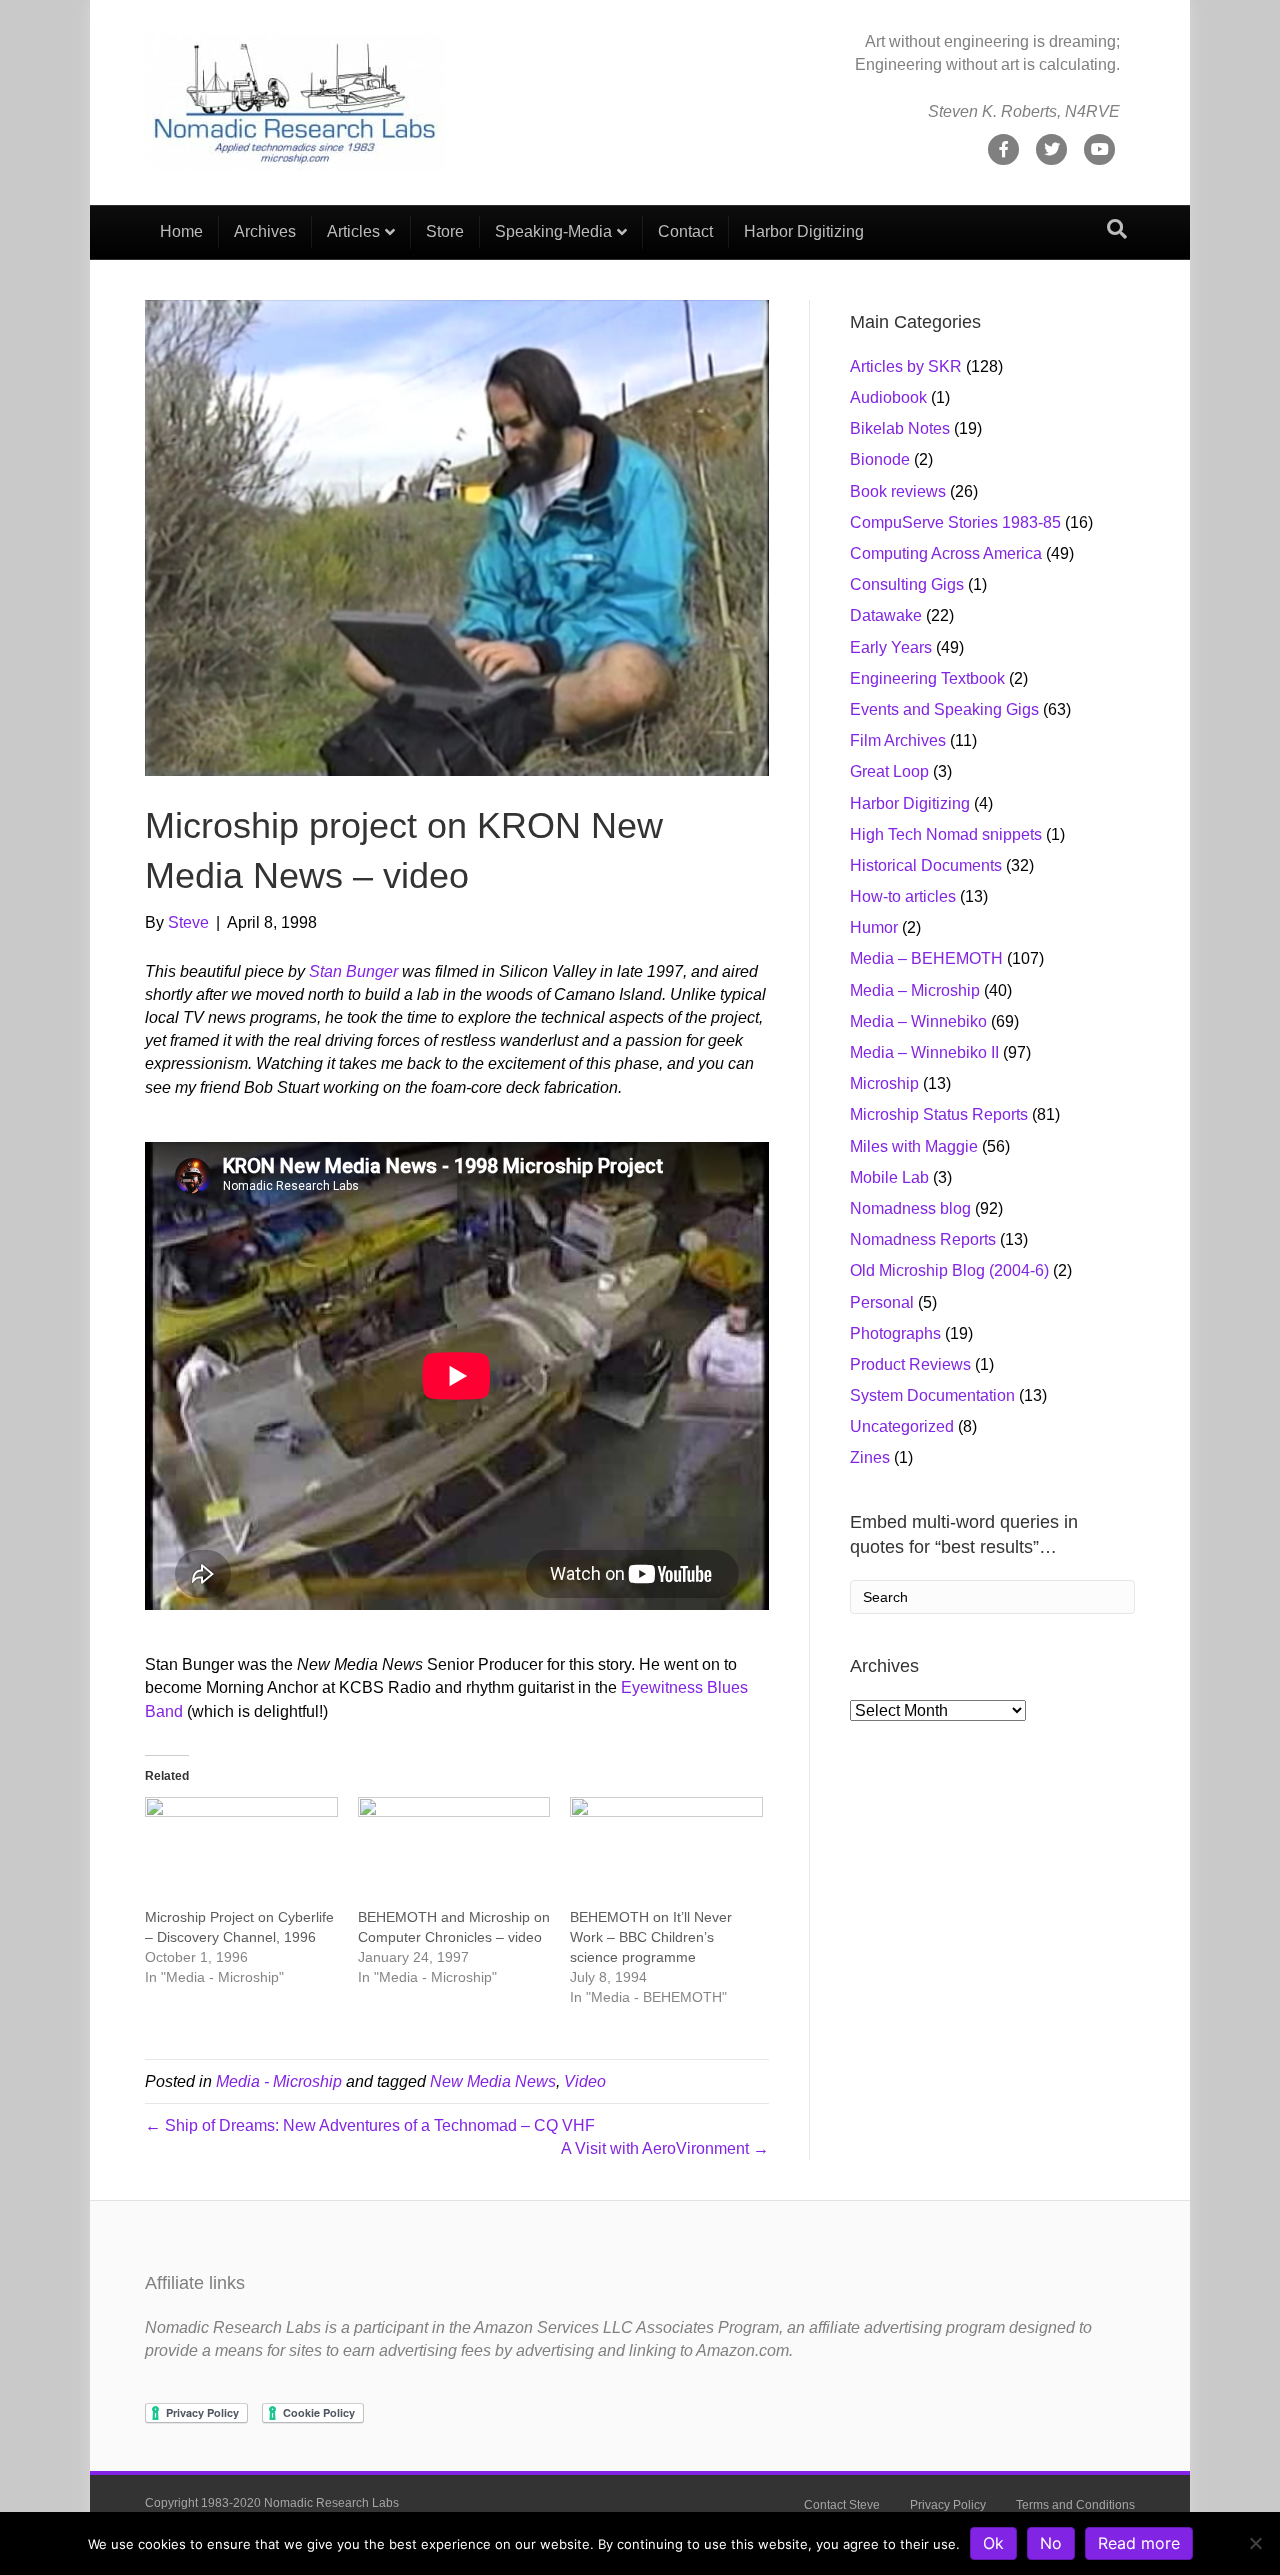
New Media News (493, 2081)
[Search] (1117, 229)
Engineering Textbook (927, 678)
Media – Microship (915, 990)
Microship (884, 1083)
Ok (993, 2543)
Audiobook (888, 397)
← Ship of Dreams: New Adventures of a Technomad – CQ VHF (370, 2125)
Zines (870, 1457)
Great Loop (889, 771)
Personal (882, 1302)
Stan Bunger (353, 971)
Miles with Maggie (914, 1146)
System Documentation (932, 1395)
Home (181, 231)
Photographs (895, 1333)
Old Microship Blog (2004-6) (949, 1270)
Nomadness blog (910, 1208)
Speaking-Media (553, 231)
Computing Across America (946, 553)
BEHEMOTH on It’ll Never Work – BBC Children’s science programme (651, 1937)
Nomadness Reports (923, 1239)
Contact (685, 231)
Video (585, 2081)
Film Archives (898, 740)
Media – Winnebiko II (924, 1052)
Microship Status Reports (939, 1114)
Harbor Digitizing (804, 231)
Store (445, 231)
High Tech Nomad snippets (946, 834)
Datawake (886, 615)
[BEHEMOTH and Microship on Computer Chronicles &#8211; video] (454, 1852)
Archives (265, 231)
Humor (874, 927)
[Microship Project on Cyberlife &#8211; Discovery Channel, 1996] (241, 1852)
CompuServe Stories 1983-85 (955, 522)
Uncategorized (902, 1426)
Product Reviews (910, 1364)
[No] (1255, 2543)
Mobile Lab (889, 1177)
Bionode (880, 459)
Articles (353, 231)
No (1051, 2543)
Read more (1139, 2543)
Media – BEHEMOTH (926, 958)
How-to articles (903, 896)
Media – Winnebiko (918, 1021)
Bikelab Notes (900, 428)
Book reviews (898, 491)
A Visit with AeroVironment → (665, 2148)
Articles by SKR (906, 366)
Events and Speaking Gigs (944, 709)
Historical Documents (926, 865)
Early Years (891, 647)
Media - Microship (279, 2081)
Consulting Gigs (907, 584)
